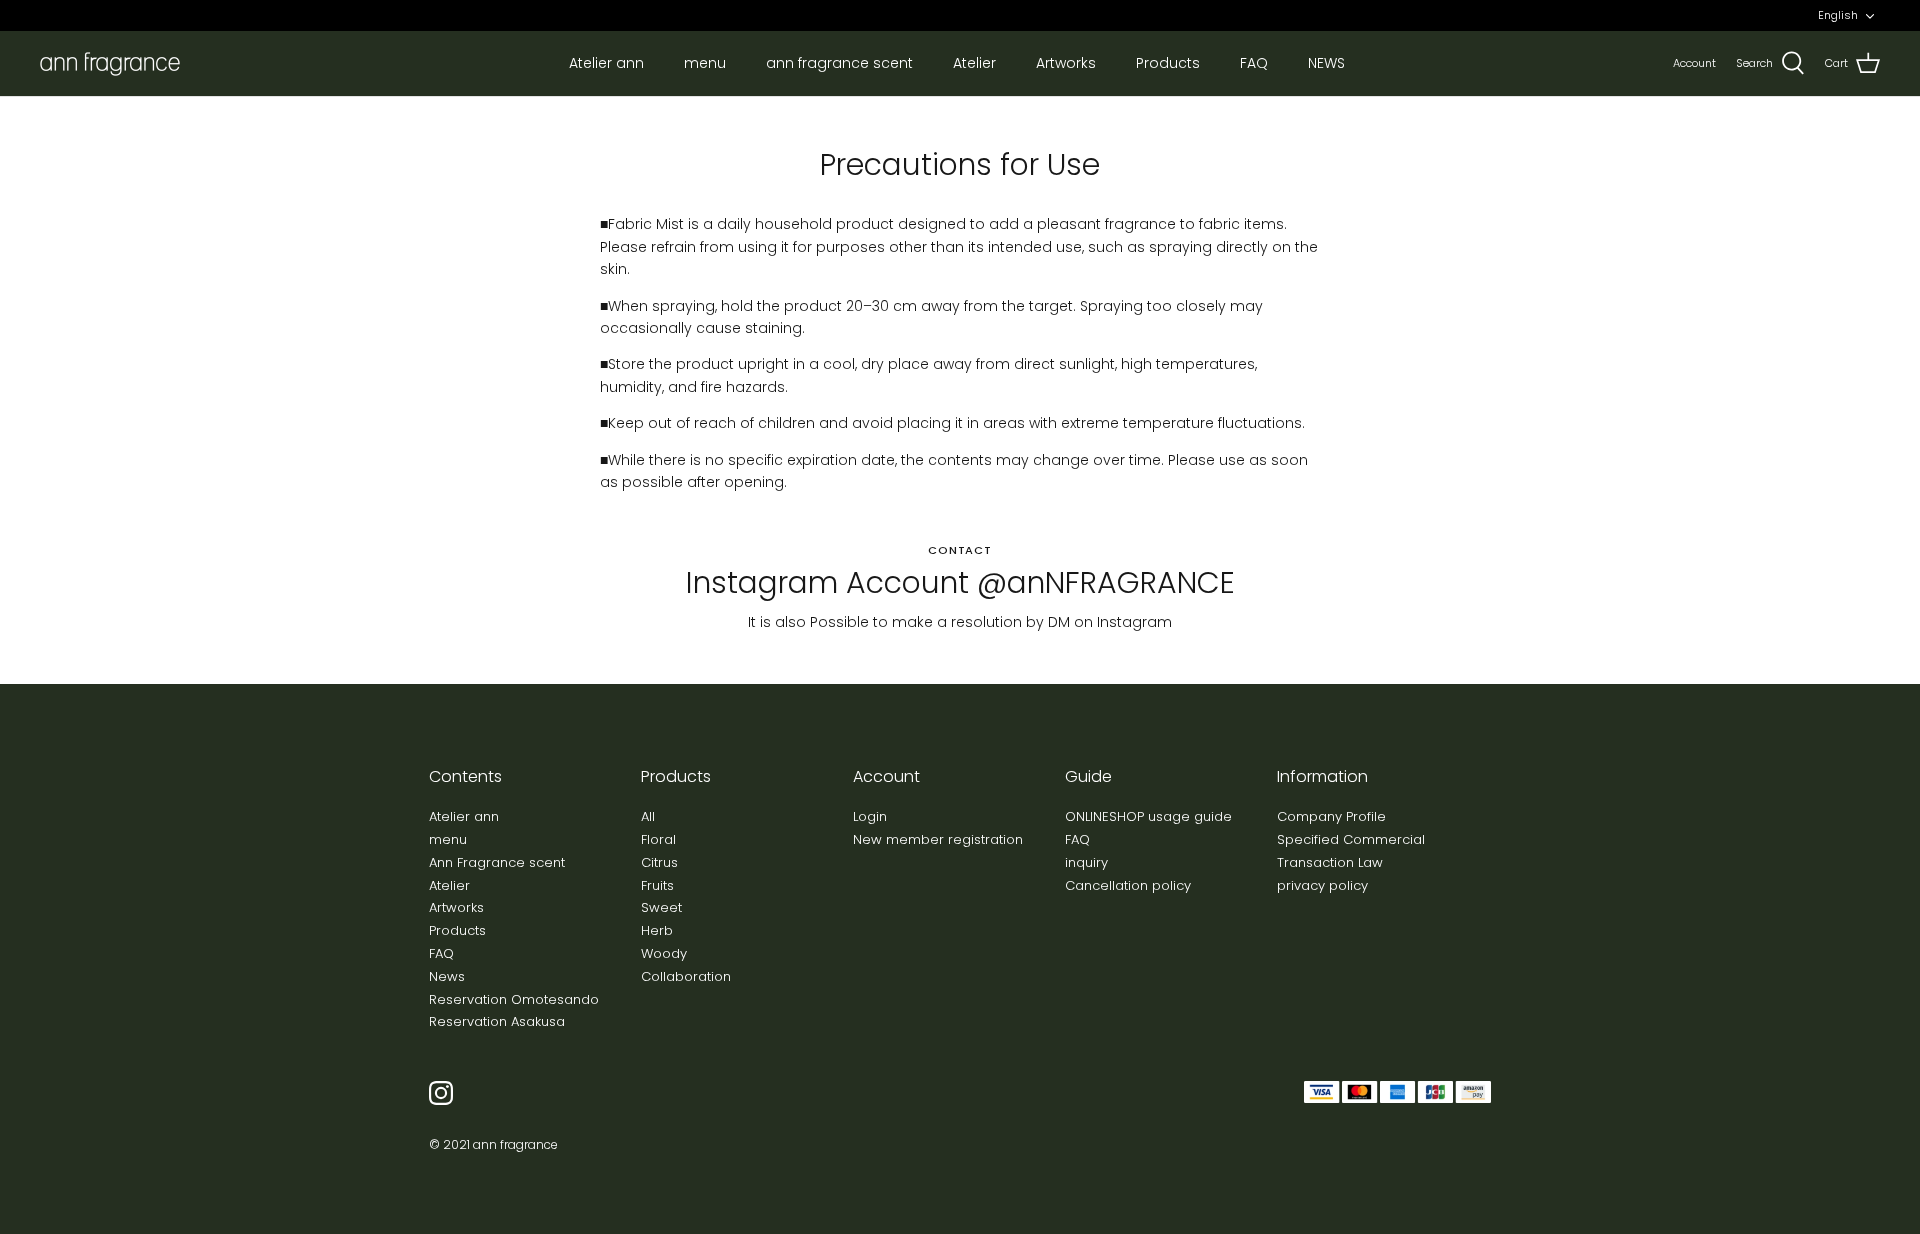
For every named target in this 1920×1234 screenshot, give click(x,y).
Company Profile (1331, 816)
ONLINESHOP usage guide (1148, 816)
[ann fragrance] (110, 64)
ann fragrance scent (839, 63)
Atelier (974, 63)
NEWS (1326, 63)
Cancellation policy (1128, 885)
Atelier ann (606, 63)
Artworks (1066, 63)
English (1838, 15)
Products (1168, 63)
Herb (657, 930)
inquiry (1086, 862)
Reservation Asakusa (497, 1021)
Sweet (661, 907)
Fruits (657, 885)
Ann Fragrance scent (497, 862)
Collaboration (686, 976)
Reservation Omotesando (514, 999)
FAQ (1254, 63)
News (447, 976)
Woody (664, 953)
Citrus (659, 862)
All (648, 816)
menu (705, 63)
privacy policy (1322, 885)
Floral (658, 839)
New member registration (938, 839)
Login (870, 816)
